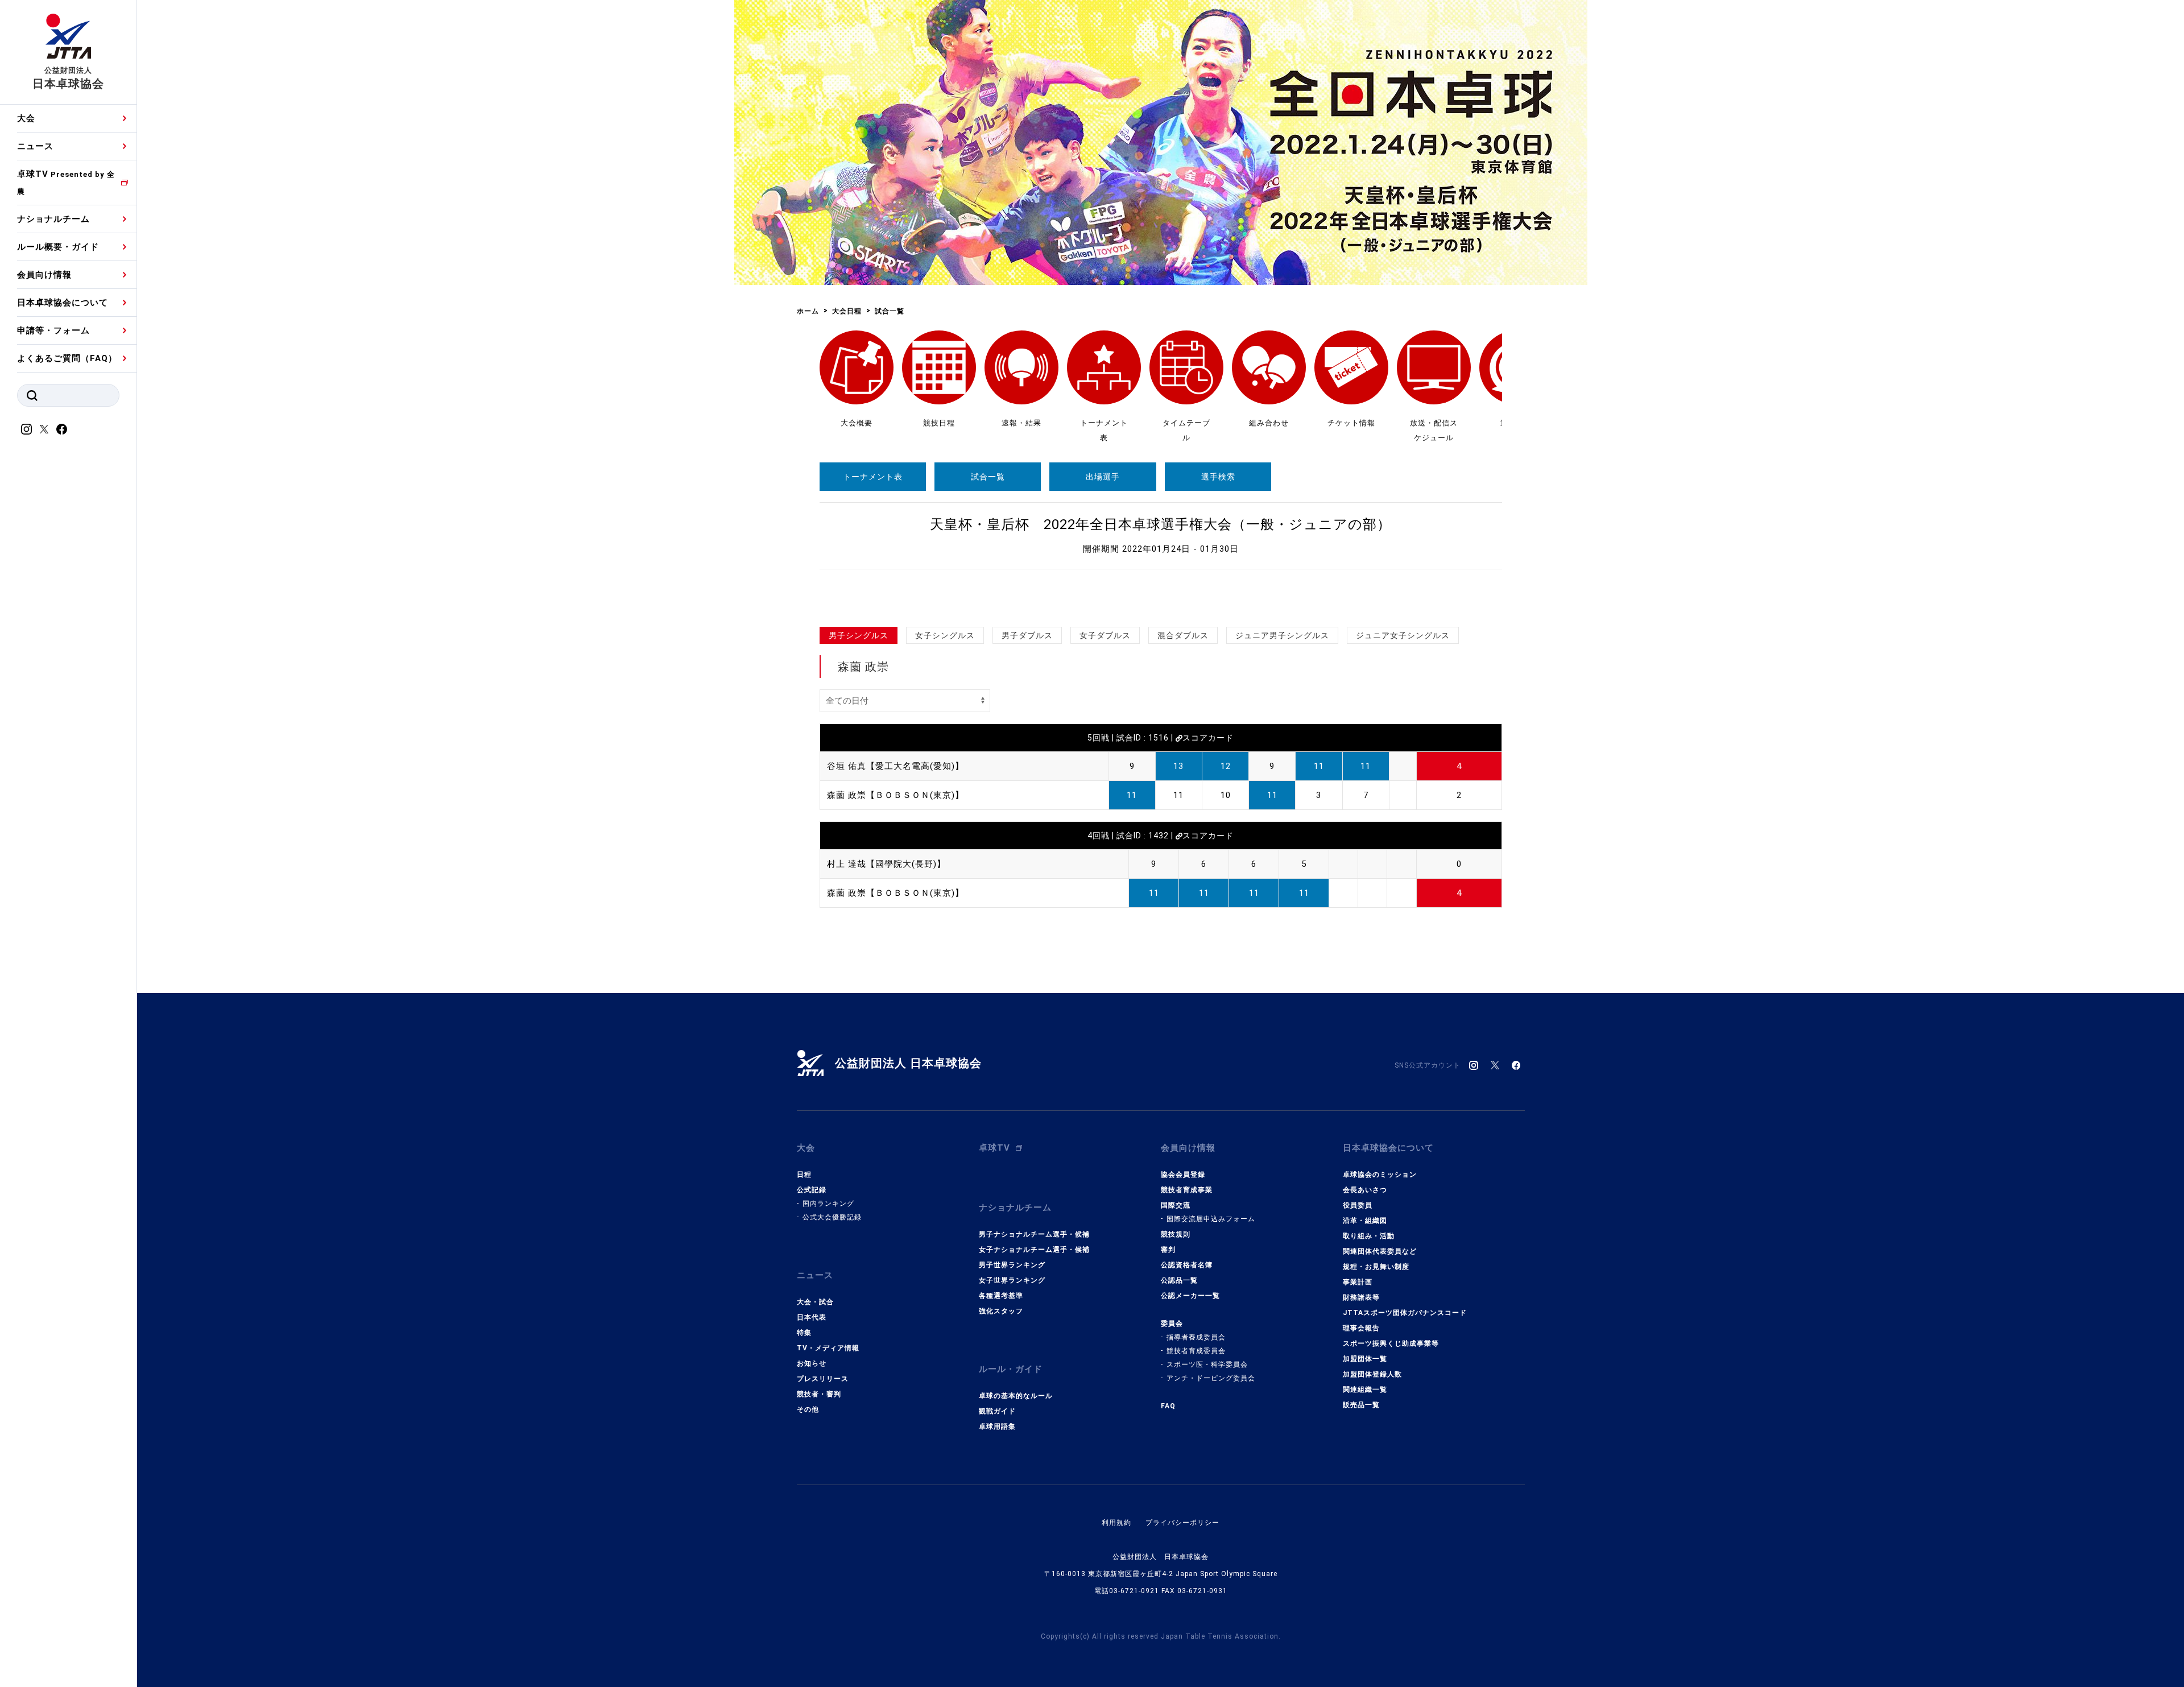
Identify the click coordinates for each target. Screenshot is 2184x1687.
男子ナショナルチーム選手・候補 (1034, 1234)
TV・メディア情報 (828, 1348)
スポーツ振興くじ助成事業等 (1391, 1343)
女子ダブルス (1105, 635)
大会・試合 (815, 1302)
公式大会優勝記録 (832, 1217)
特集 (804, 1333)
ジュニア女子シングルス (1403, 635)
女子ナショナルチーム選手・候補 (1034, 1250)
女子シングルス (945, 635)
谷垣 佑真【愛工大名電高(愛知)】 (895, 766)
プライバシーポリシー (1182, 1523)
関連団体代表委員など (1380, 1251)
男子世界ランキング (1012, 1265)
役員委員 (1358, 1205)
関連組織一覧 (1365, 1390)
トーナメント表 (873, 477)
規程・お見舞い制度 (1376, 1267)
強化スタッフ (1001, 1311)
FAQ (1168, 1406)
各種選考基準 (1001, 1296)
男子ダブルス (1027, 635)
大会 (26, 118)
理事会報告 (1361, 1328)
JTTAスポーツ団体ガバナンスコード (1405, 1313)
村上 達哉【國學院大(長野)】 (886, 864)
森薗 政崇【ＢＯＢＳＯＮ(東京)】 (895, 795)
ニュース (35, 146)
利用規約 (1116, 1523)
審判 (1168, 1250)
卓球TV (66, 182)
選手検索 (1218, 477)
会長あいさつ (1365, 1190)
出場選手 (1103, 477)
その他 (808, 1409)
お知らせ (812, 1363)
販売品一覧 (1361, 1405)
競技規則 (1176, 1234)
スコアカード (1208, 738)
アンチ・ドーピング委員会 (1211, 1378)
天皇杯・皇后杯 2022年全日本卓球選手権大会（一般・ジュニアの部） (1161, 524)
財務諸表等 (1361, 1297)
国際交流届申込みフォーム (1211, 1219)
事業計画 (1358, 1282)
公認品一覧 (1179, 1280)
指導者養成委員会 (1196, 1337)
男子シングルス (859, 635)
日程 (804, 1175)
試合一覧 (988, 477)
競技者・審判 (819, 1394)
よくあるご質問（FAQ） (67, 358)
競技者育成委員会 (1196, 1351)
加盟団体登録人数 (1372, 1374)
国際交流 (1176, 1205)
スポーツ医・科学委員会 (1207, 1365)
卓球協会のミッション (1380, 1175)
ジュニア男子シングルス (1282, 635)
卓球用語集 (997, 1426)
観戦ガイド (997, 1411)
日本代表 (812, 1317)
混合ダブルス (1183, 635)
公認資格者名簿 (1187, 1265)
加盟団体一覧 (1365, 1359)
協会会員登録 (1183, 1175)
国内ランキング (828, 1204)
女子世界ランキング (1012, 1280)
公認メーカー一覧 (1190, 1296)
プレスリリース (823, 1379)
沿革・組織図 (1365, 1221)
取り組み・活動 (1369, 1236)
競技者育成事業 (1187, 1190)
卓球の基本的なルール (1016, 1396)
